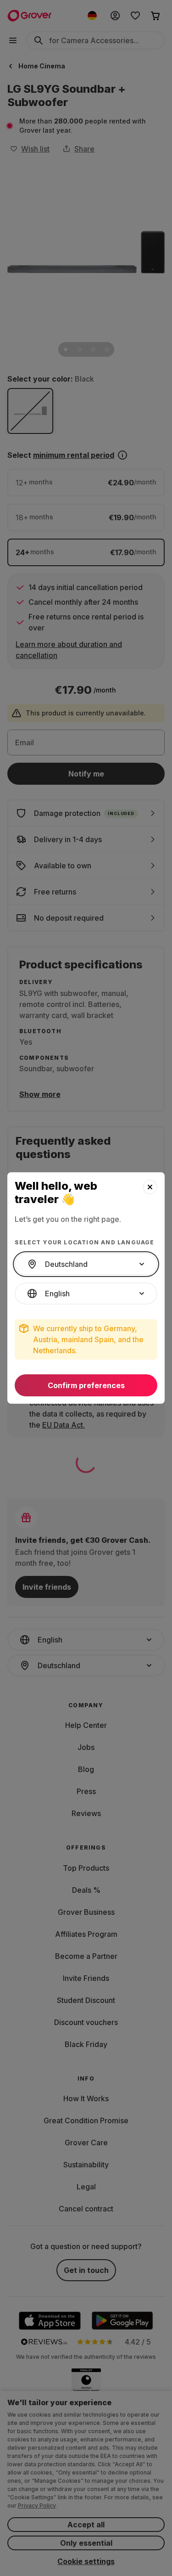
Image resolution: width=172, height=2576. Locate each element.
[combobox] (86, 1264)
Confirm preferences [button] (86, 1385)
